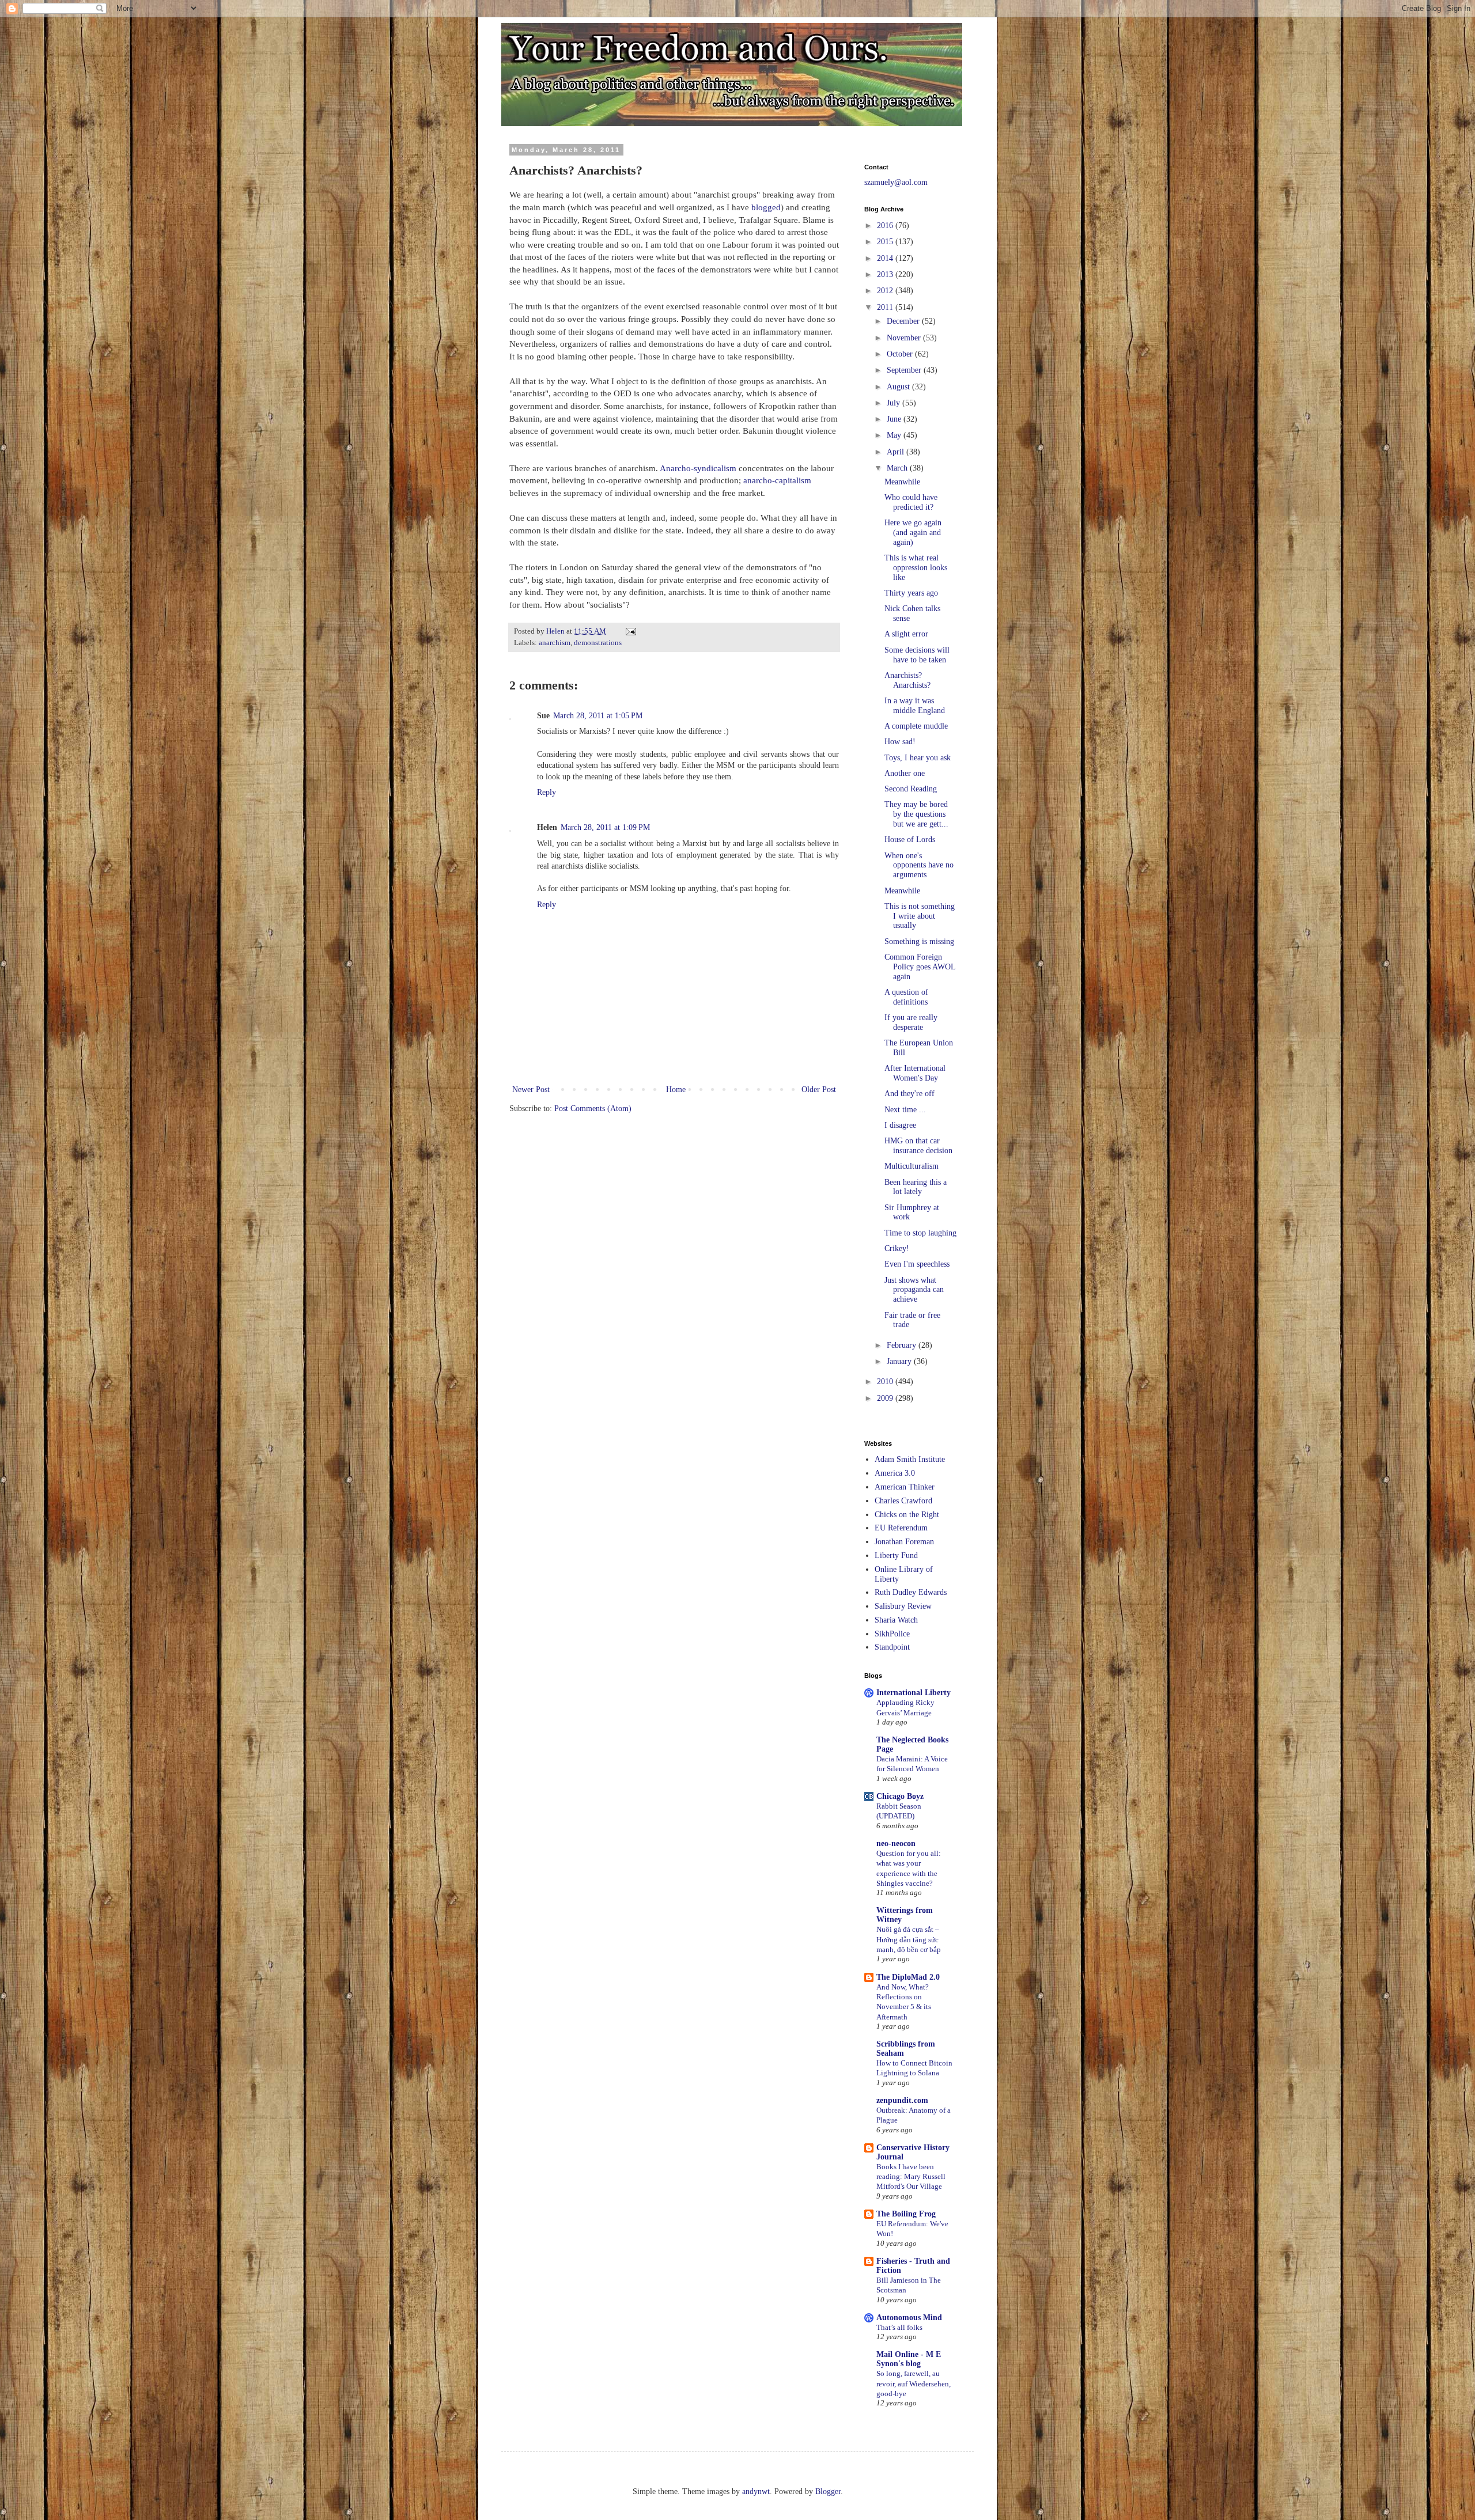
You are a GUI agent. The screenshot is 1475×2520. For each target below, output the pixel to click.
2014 (886, 258)
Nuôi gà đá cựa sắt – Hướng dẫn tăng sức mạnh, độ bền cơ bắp (909, 1939)
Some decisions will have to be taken (917, 655)
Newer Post (531, 1090)
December (904, 321)
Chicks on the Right (907, 1515)
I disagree (900, 1125)
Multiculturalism (912, 1166)
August (899, 387)
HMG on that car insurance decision (918, 1146)
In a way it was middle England (915, 706)
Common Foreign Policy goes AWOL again (920, 967)
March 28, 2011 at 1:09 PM (605, 827)
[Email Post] (630, 631)
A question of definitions (906, 997)
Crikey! (897, 1248)
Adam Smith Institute (910, 1459)
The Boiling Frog (906, 2214)
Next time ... (905, 1110)
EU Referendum (901, 1528)
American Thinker (905, 1487)
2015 (886, 242)
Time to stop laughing (920, 1233)
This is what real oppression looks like (916, 568)
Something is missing (919, 941)
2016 (886, 226)
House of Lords (910, 840)
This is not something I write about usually (920, 916)
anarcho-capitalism (777, 480)
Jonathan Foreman (904, 1542)
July (895, 403)
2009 (886, 1398)
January (900, 1361)
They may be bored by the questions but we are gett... (916, 814)
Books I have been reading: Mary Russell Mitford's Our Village (911, 2177)
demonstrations (598, 643)
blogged (766, 207)
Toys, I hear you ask (918, 758)
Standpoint (892, 1647)
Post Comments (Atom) (593, 1109)
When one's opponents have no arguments (919, 865)
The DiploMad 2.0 (908, 1977)
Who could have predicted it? (911, 502)
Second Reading (911, 789)
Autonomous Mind (909, 2318)
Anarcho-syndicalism (697, 468)
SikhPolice (892, 1634)
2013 (886, 274)
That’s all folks (899, 2327)
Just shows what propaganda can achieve (914, 1290)
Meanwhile (902, 482)
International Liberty (914, 1693)
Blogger (828, 2491)
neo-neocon (896, 1843)
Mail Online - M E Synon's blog (909, 2359)
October (901, 354)
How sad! (900, 742)
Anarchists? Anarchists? (907, 680)
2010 (886, 1382)
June (895, 419)
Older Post (819, 1090)
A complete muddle (916, 726)
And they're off (909, 1094)
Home (676, 1090)
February (903, 1345)
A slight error (906, 634)
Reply (546, 792)
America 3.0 (895, 1473)
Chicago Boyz (900, 1796)
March (898, 468)
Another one (905, 773)
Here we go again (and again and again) (913, 533)
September (905, 370)
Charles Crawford (903, 1501)
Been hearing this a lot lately (916, 1187)
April (897, 452)
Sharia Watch (896, 1620)
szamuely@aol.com (896, 182)
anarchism (555, 643)
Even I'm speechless (917, 1264)
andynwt (756, 2491)
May (895, 435)
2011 (886, 307)
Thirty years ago (911, 593)
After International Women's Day (915, 1073)
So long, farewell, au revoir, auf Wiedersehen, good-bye (914, 2383)
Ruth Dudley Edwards (911, 1592)
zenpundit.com (902, 2100)
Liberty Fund (896, 1555)
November (905, 338)
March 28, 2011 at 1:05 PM (598, 716)
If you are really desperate (911, 1022)
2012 (886, 291)
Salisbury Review (903, 1606)
